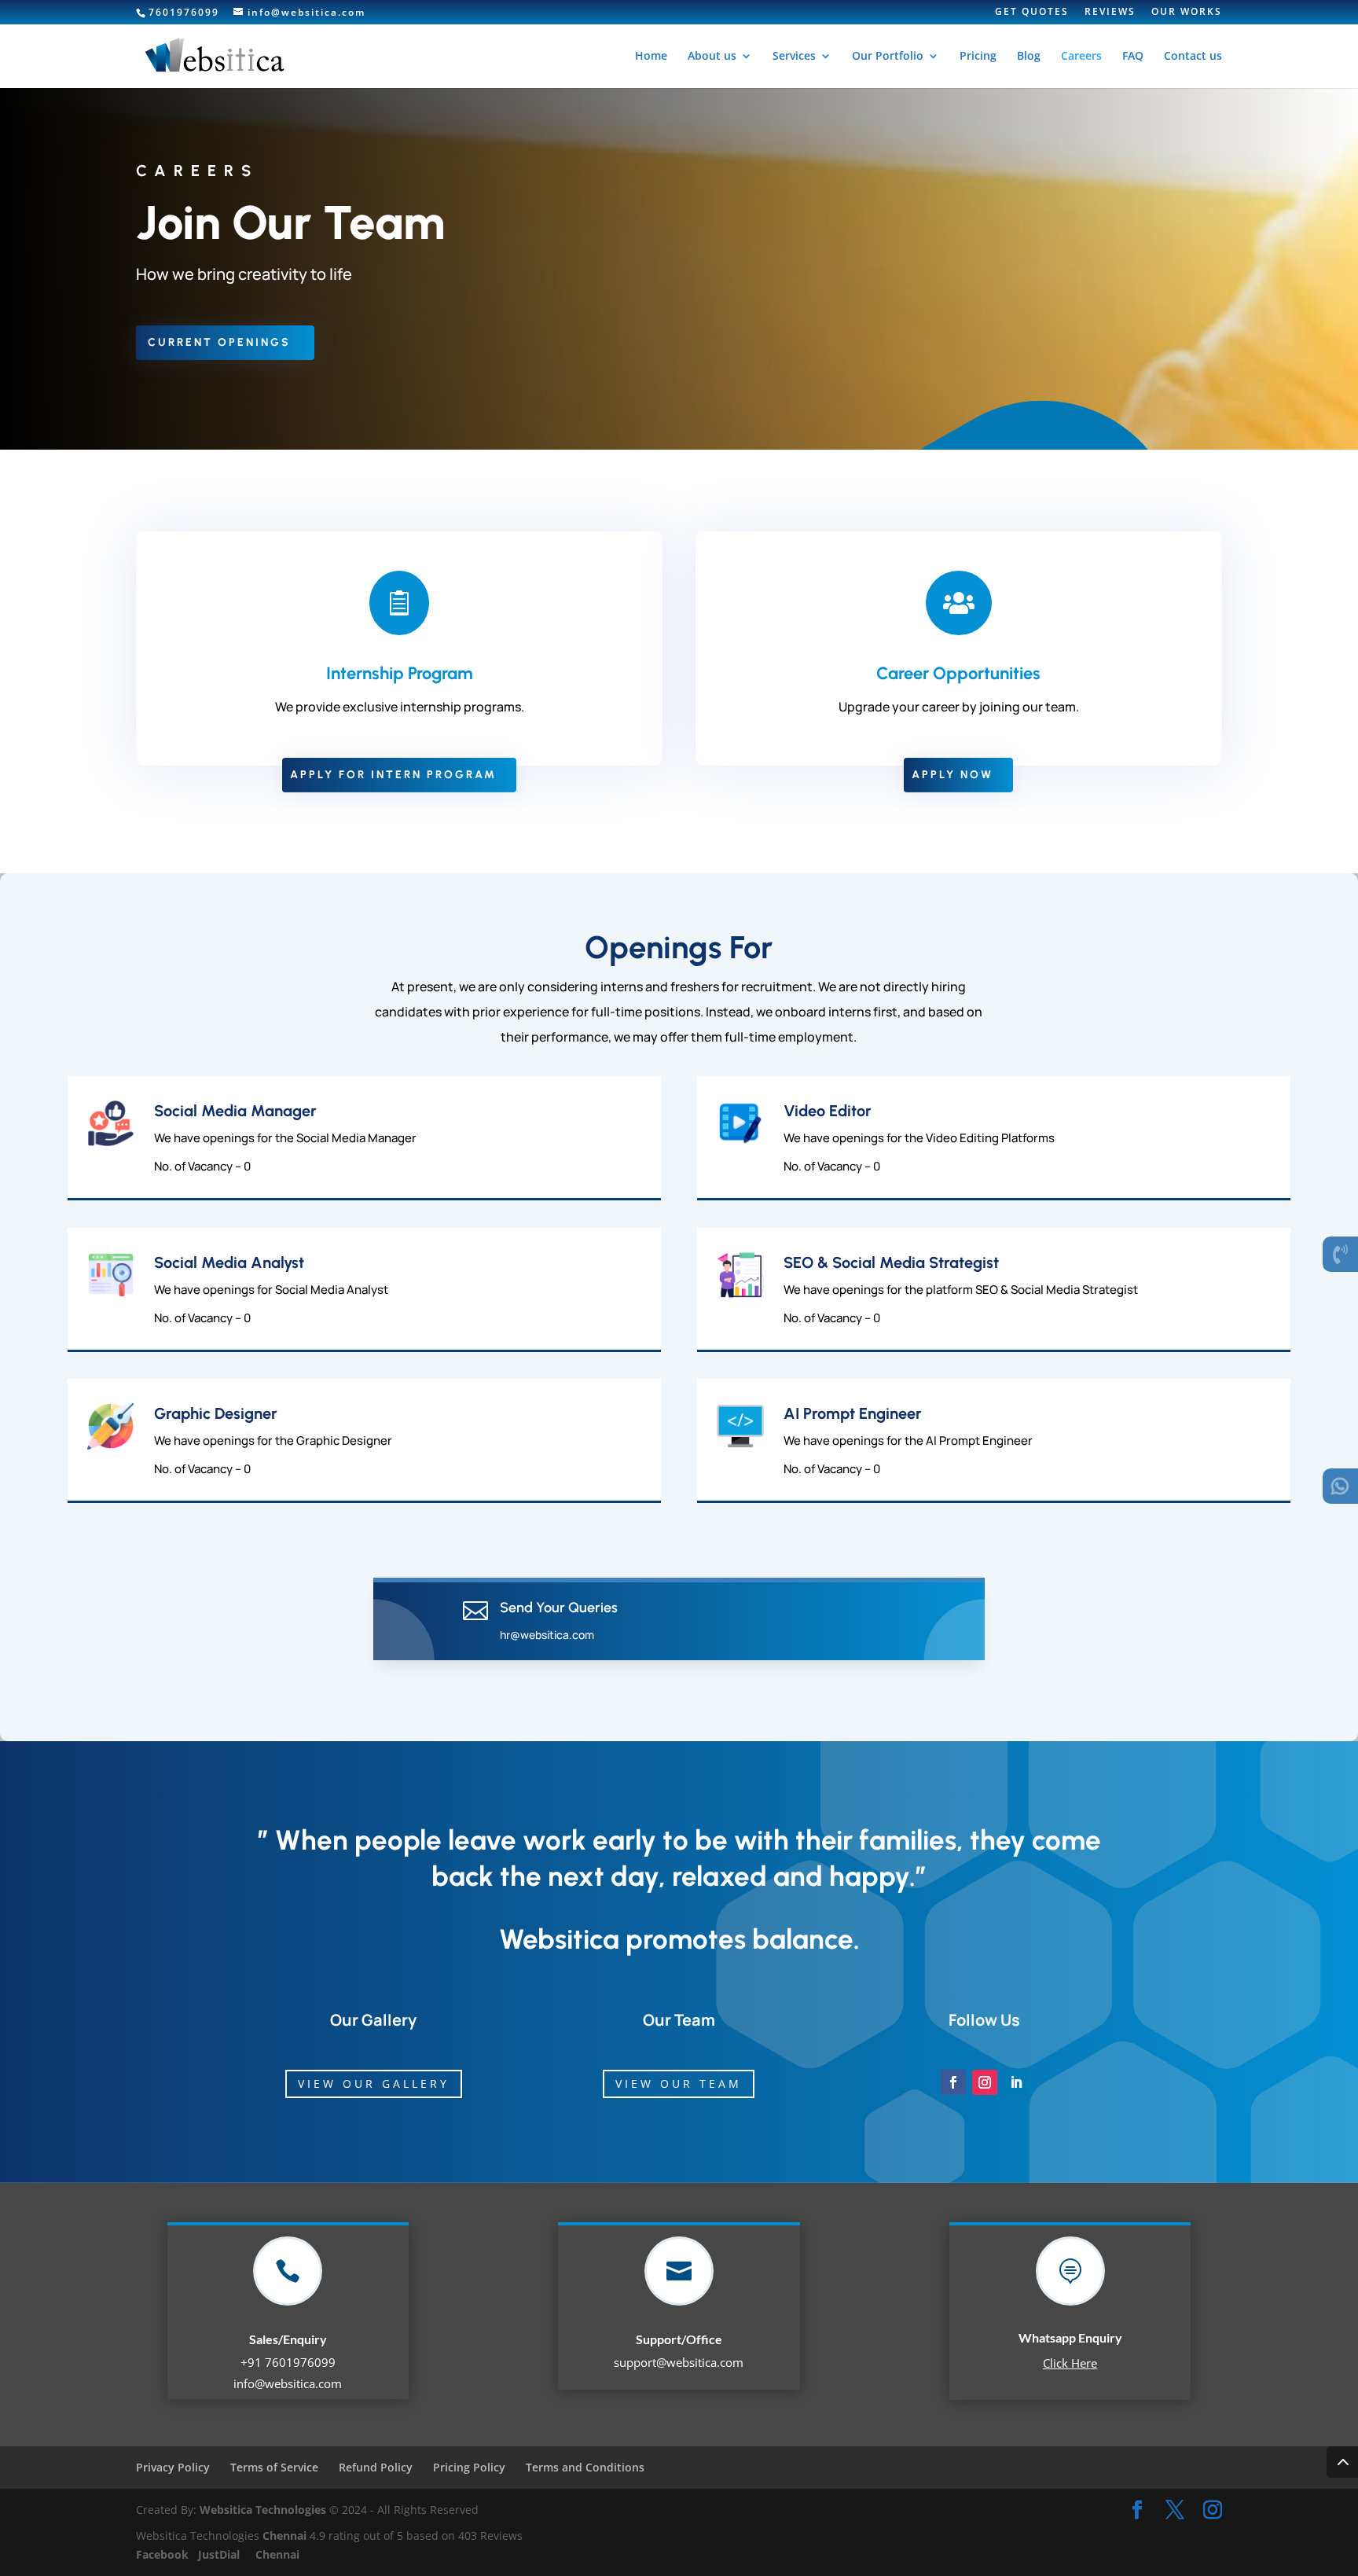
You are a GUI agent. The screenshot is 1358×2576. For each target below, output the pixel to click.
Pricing (978, 57)
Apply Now (952, 775)
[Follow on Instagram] (985, 2082)
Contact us (1193, 57)
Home (651, 57)
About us (712, 57)
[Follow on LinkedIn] (1016, 2082)
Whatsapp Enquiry (1070, 2337)
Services (794, 57)
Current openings (219, 342)
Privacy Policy (173, 2467)
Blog (1029, 57)
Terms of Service (274, 2467)
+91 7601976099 (288, 2362)
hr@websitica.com (547, 1635)
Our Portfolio (888, 57)
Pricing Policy (469, 2467)
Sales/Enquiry (288, 2339)
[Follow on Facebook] (953, 2082)
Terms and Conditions (585, 2467)
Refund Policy (376, 2467)
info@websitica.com (288, 2383)
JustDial (220, 2554)
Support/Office (679, 2339)
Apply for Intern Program (393, 775)
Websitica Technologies (263, 2510)
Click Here (1070, 2363)
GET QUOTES (1032, 13)
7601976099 (184, 12)
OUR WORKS (1187, 13)
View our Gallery (374, 2084)
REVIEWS (1110, 13)
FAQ (1133, 57)
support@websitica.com (679, 2362)
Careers (1081, 57)
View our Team (679, 2084)
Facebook (164, 2554)
